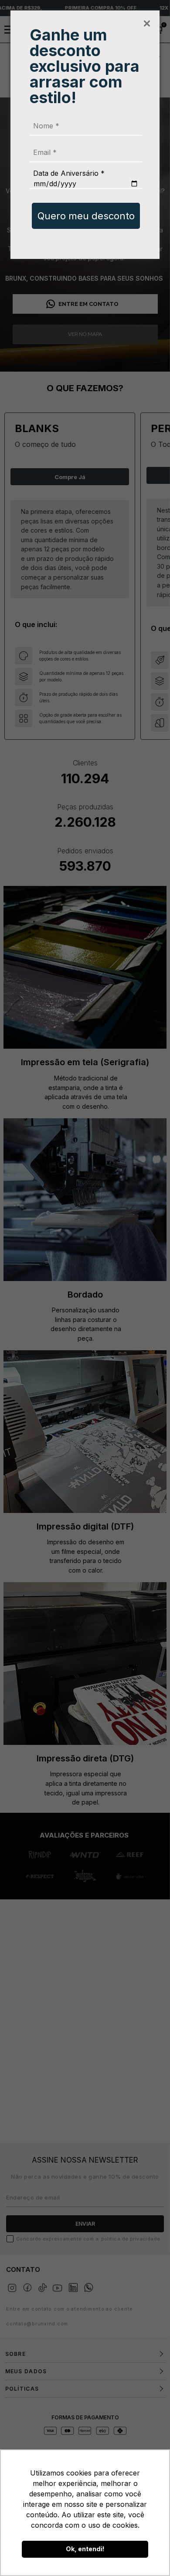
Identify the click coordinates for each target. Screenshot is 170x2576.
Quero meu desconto (86, 216)
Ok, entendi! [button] (85, 2549)
